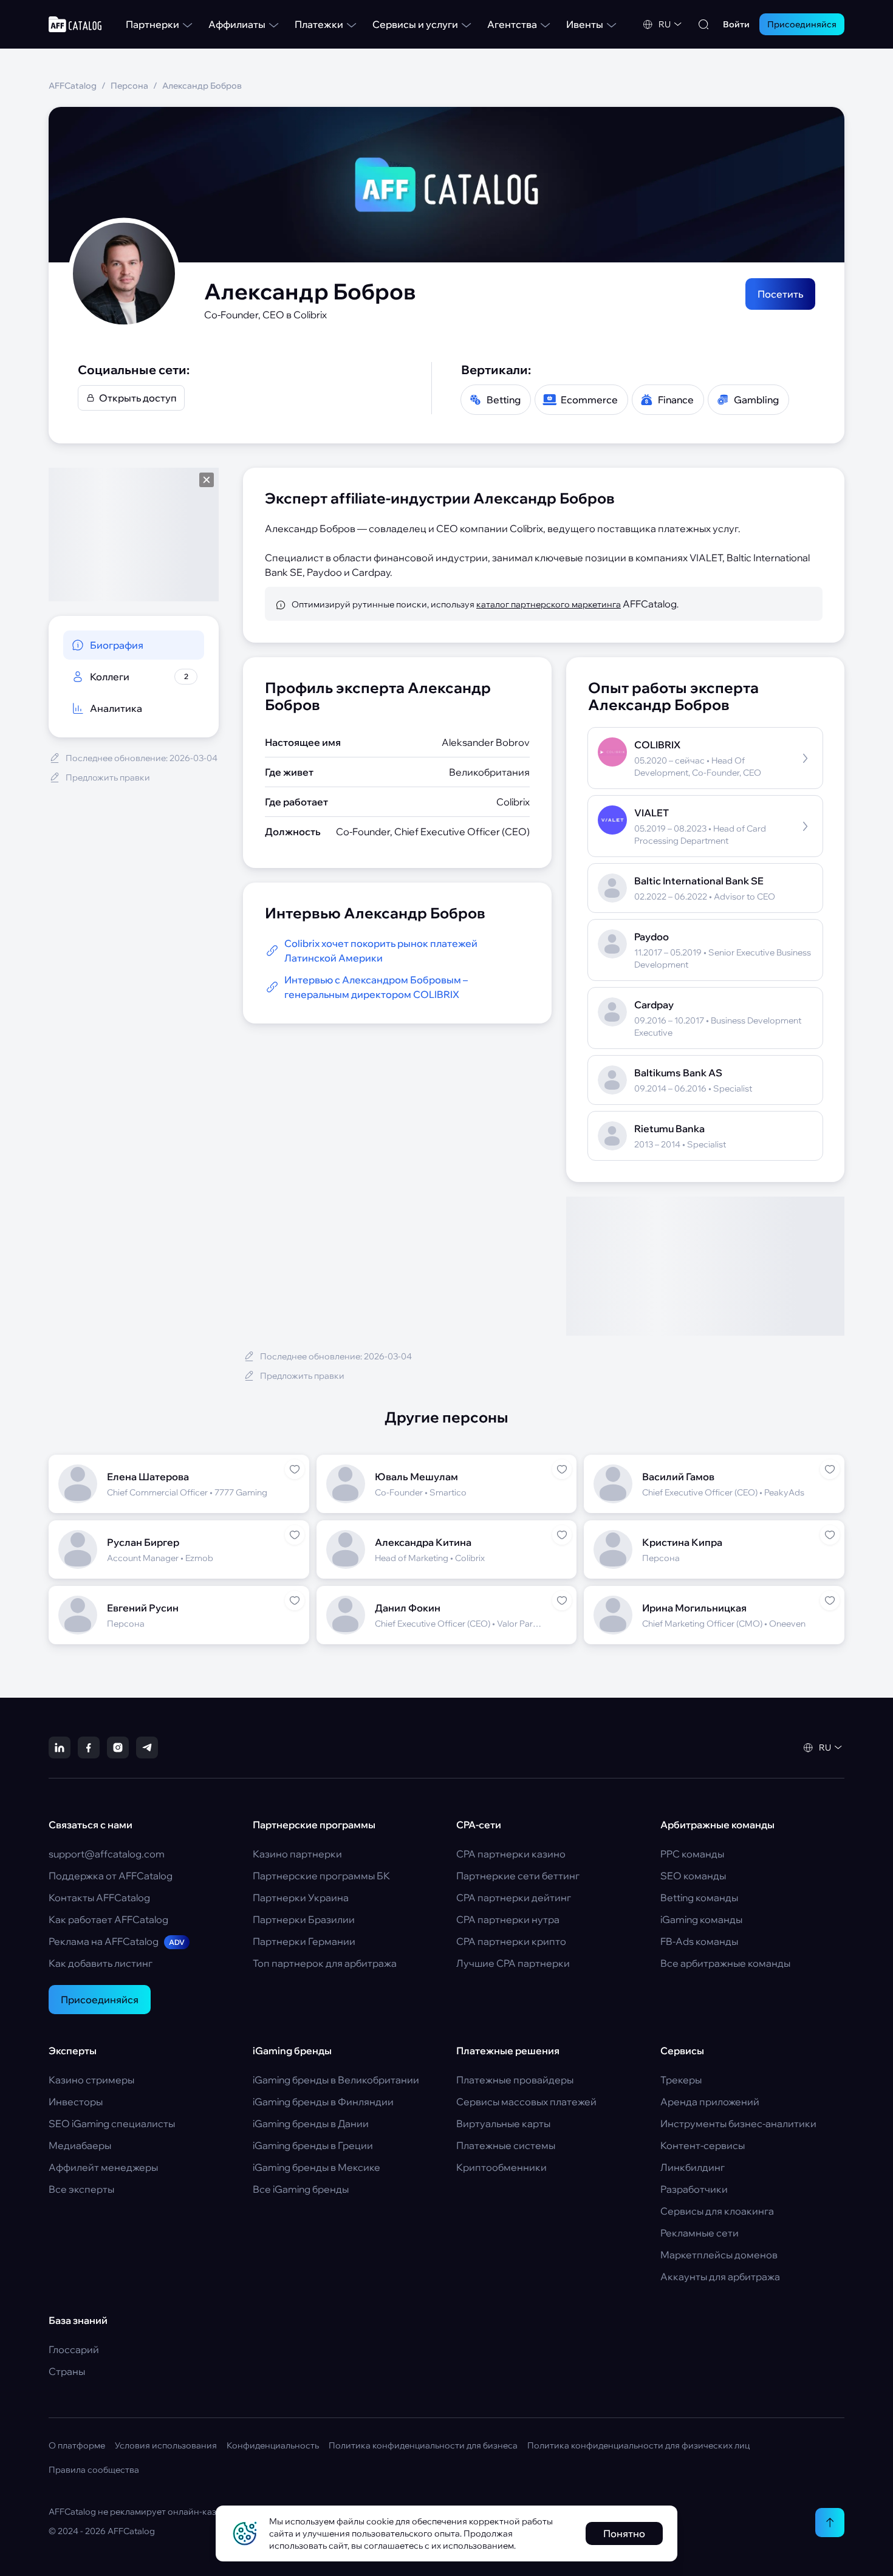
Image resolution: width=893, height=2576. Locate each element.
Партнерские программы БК (321, 1876)
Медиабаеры (80, 2145)
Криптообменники (501, 2167)
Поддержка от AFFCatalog (111, 1876)
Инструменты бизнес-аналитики (738, 2123)
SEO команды (693, 1876)
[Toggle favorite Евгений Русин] (295, 1601)
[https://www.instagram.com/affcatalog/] (118, 1748)
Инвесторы (76, 2102)
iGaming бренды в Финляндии (323, 2102)
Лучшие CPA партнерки (513, 1963)
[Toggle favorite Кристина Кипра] (830, 1535)
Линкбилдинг (693, 2167)
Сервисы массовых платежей (526, 2102)
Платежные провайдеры (515, 2080)
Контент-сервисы (703, 2145)
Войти (736, 24)
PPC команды (692, 1854)
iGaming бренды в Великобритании (336, 2080)
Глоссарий (74, 2349)
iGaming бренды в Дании (311, 2123)
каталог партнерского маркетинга (549, 604)
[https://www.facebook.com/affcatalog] (89, 1748)
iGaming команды (701, 1919)
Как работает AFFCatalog (108, 1919)
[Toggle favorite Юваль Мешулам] (562, 1469)
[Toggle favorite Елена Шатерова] (295, 1469)
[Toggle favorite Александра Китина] (562, 1535)
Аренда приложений (710, 2102)
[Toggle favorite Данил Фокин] (562, 1601)
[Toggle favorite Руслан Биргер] (295, 1535)
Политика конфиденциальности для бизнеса (423, 2445)
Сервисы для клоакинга (717, 2211)
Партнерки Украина (301, 1898)
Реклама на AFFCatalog (117, 1941)
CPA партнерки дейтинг (514, 1898)
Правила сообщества (94, 2470)
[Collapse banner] (207, 480)
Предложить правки (108, 777)
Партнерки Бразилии (304, 1919)
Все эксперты (81, 2189)
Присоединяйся (100, 2000)
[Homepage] (75, 24)
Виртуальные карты (503, 2123)
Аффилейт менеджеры (103, 2167)
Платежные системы (506, 2145)
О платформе (77, 2445)
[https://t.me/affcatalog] (147, 1748)
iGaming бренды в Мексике (316, 2167)
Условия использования (166, 2445)
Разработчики (694, 2189)
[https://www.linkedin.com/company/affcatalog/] (60, 1748)
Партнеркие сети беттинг (518, 1876)
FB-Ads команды (699, 1941)
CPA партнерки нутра (508, 1919)
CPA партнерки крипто (511, 1941)
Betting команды (699, 1898)
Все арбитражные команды (725, 1963)
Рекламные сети (700, 2233)
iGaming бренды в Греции (313, 2145)
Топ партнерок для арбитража (325, 1963)
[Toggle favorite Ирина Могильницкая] (830, 1601)
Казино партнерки (297, 1854)
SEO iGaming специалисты (112, 2123)
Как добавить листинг (101, 1963)
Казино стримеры (91, 2080)
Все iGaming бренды (301, 2189)
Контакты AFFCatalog (99, 1898)
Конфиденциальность (273, 2445)
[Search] (703, 24)
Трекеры (681, 2080)
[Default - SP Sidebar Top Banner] (134, 535)
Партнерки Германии (304, 1941)
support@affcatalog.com (107, 1854)
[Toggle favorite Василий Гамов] (830, 1469)
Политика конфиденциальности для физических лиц (638, 2445)
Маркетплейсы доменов (719, 2255)
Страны (67, 2371)
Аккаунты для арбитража (720, 2277)
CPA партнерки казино (511, 1854)
